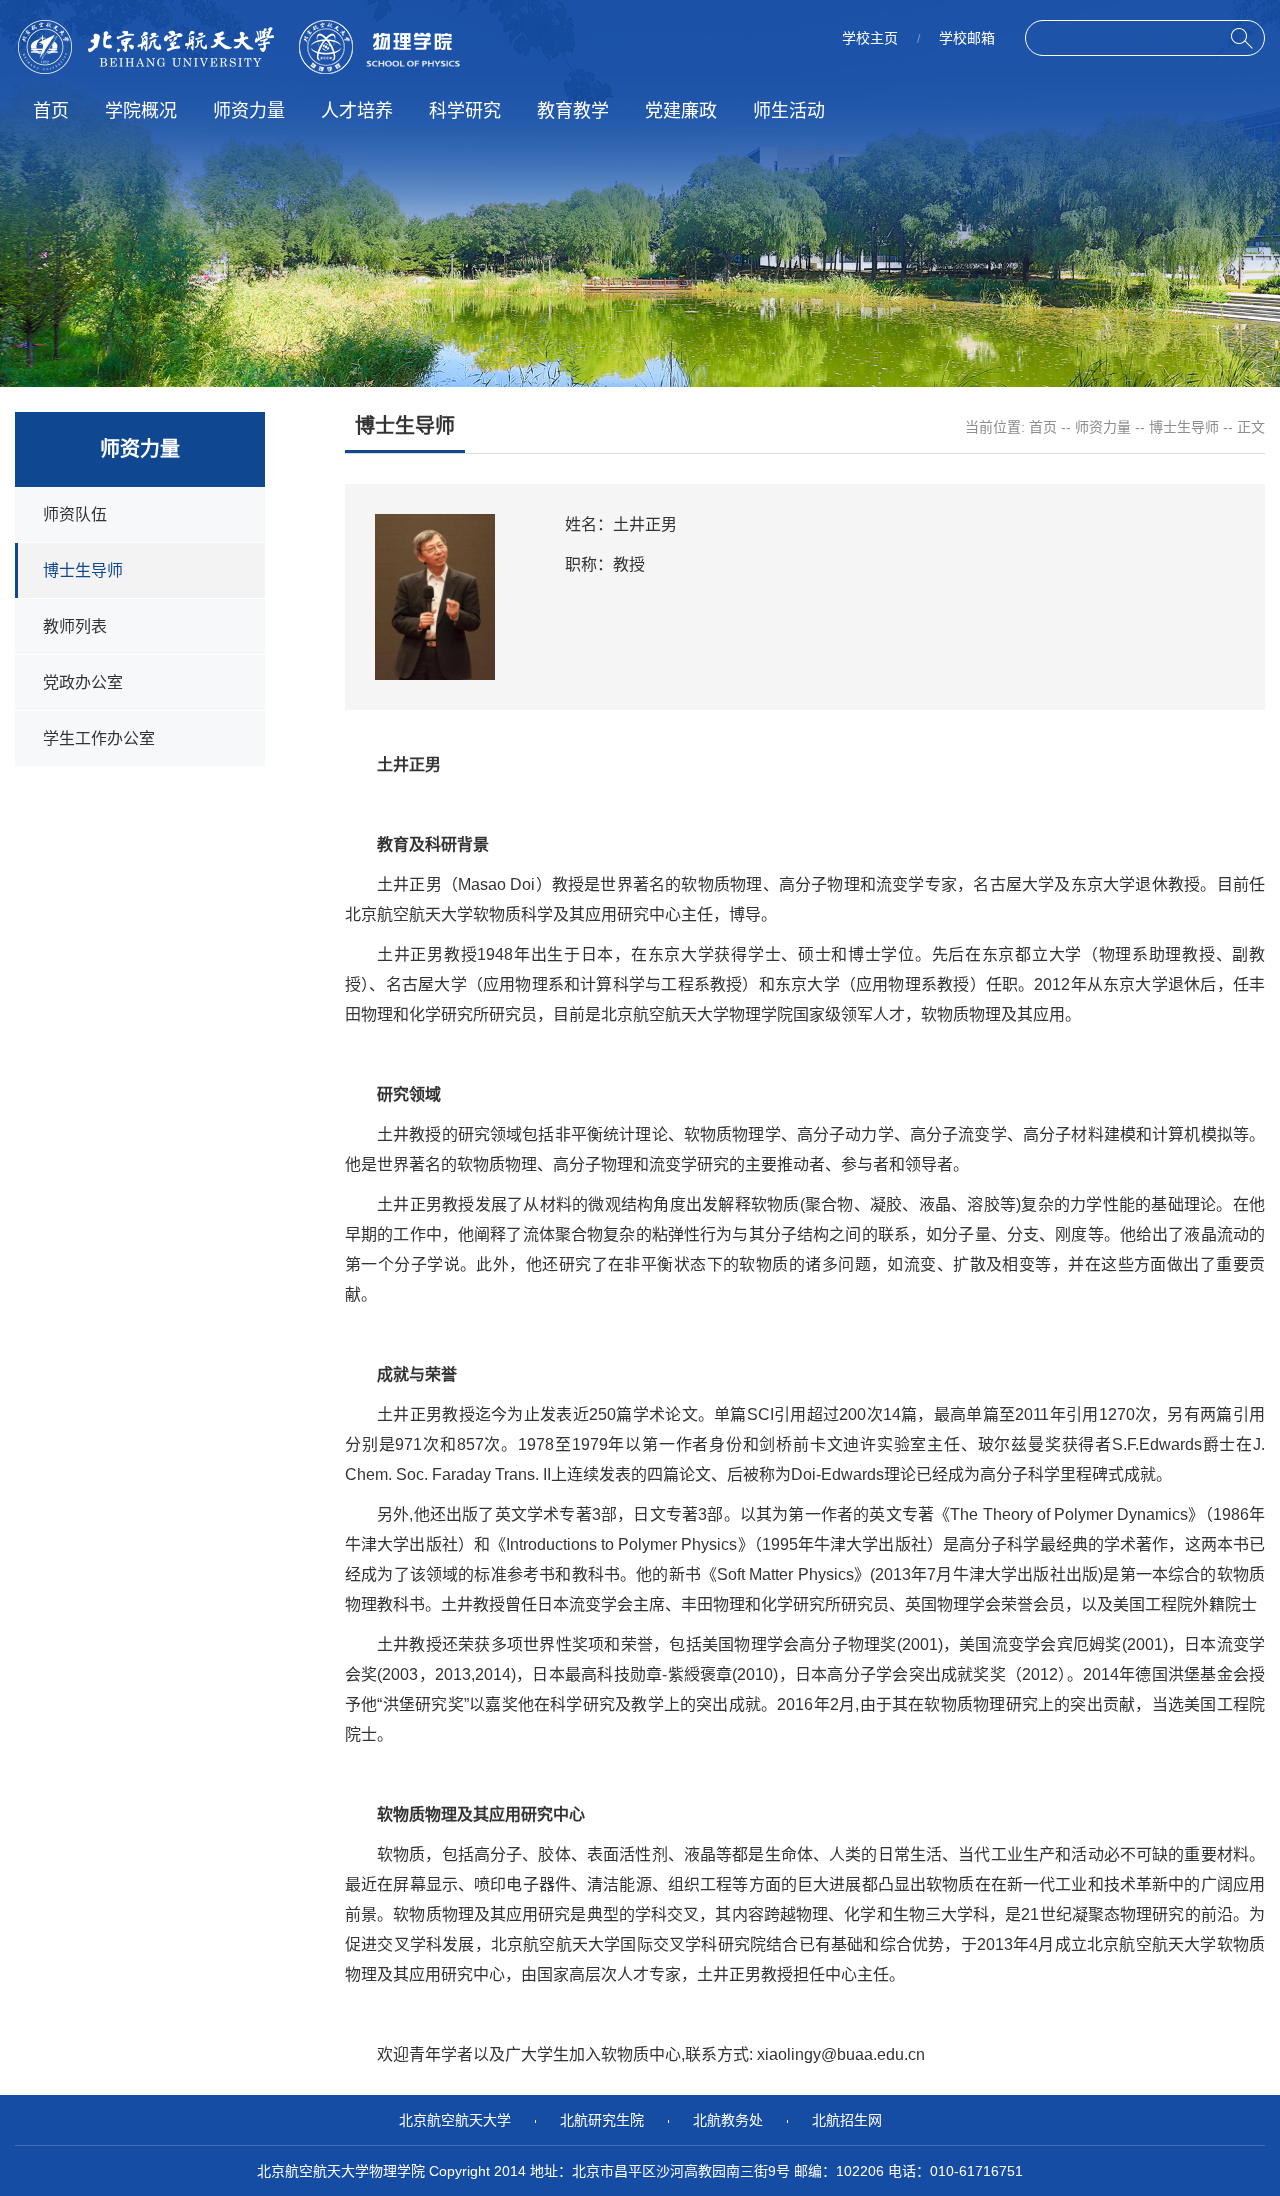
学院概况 (141, 111)
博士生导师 (1184, 427)
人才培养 (357, 111)
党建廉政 (681, 111)
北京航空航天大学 (455, 2120)
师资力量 (249, 111)
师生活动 (789, 111)
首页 (51, 111)
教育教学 (573, 111)
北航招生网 (847, 2120)
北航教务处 (728, 2120)
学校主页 (870, 38)
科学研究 (465, 111)
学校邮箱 (967, 38)
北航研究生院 (602, 2120)
